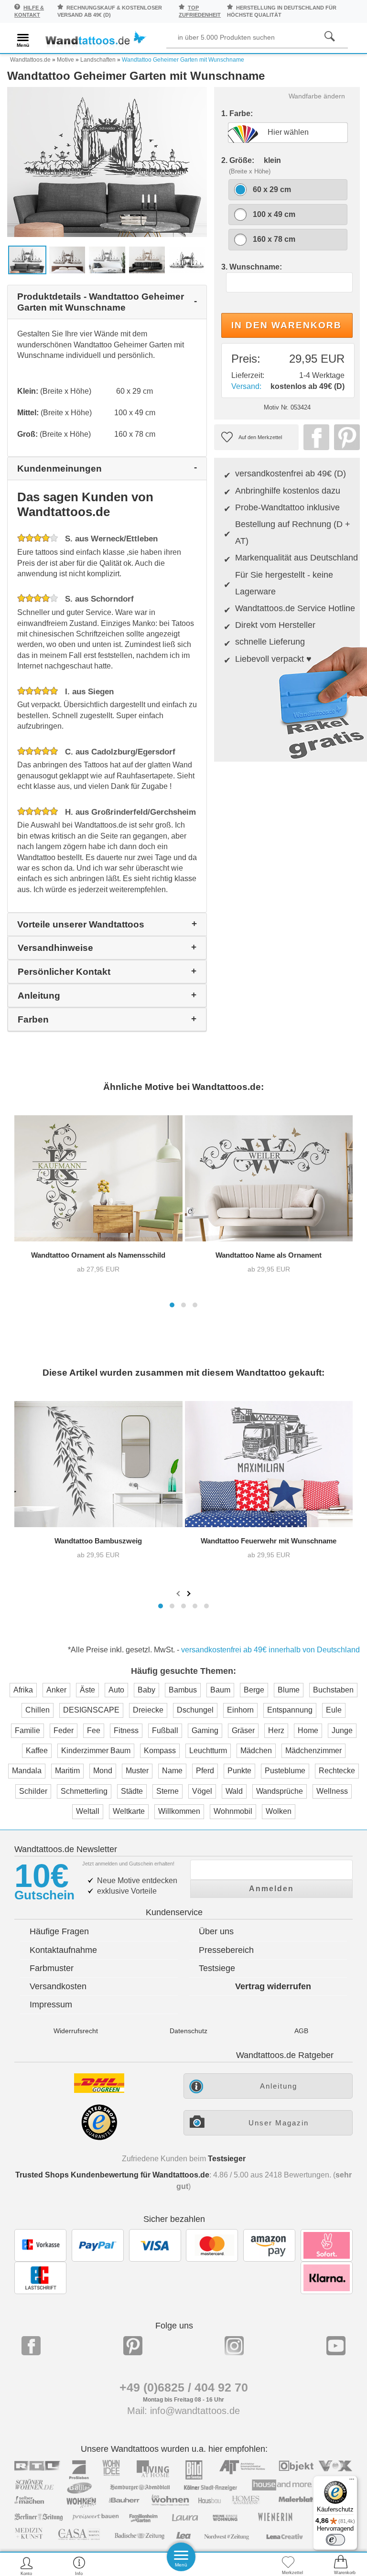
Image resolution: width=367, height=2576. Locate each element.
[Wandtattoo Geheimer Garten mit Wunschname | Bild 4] (147, 259)
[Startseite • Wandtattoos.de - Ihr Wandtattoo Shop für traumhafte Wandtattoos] (96, 39)
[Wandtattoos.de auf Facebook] (31, 2346)
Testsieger (227, 2159)
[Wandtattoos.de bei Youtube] (336, 2346)
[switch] (335, 2540)
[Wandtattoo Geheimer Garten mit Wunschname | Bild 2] (67, 259)
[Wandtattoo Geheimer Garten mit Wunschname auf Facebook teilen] (314, 437)
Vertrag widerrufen (273, 1986)
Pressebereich (226, 1950)
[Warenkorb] (341, 2566)
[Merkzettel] (288, 2566)
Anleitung (279, 2086)
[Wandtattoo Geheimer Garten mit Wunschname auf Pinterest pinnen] (345, 437)
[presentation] (179, 1593)
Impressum (51, 2005)
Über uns (216, 1931)
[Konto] (27, 2566)
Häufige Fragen (59, 1931)
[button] (172, 1305)
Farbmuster (52, 1968)
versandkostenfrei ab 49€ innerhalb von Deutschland (270, 1650)
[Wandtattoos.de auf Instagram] (234, 2346)
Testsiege (217, 1968)
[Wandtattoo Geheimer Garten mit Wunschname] (107, 161)
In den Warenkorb (286, 325)
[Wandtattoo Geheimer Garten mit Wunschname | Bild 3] (107, 259)
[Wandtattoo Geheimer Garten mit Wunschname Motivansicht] (187, 259)
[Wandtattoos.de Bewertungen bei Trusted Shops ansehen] (99, 2138)
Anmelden (271, 1889)
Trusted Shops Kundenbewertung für (112, 2175)
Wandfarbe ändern (317, 96)
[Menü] (352, 2481)
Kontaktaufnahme (63, 1950)
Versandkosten (58, 1986)
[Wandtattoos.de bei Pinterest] (133, 2346)
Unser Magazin (279, 2123)
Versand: (246, 386)
